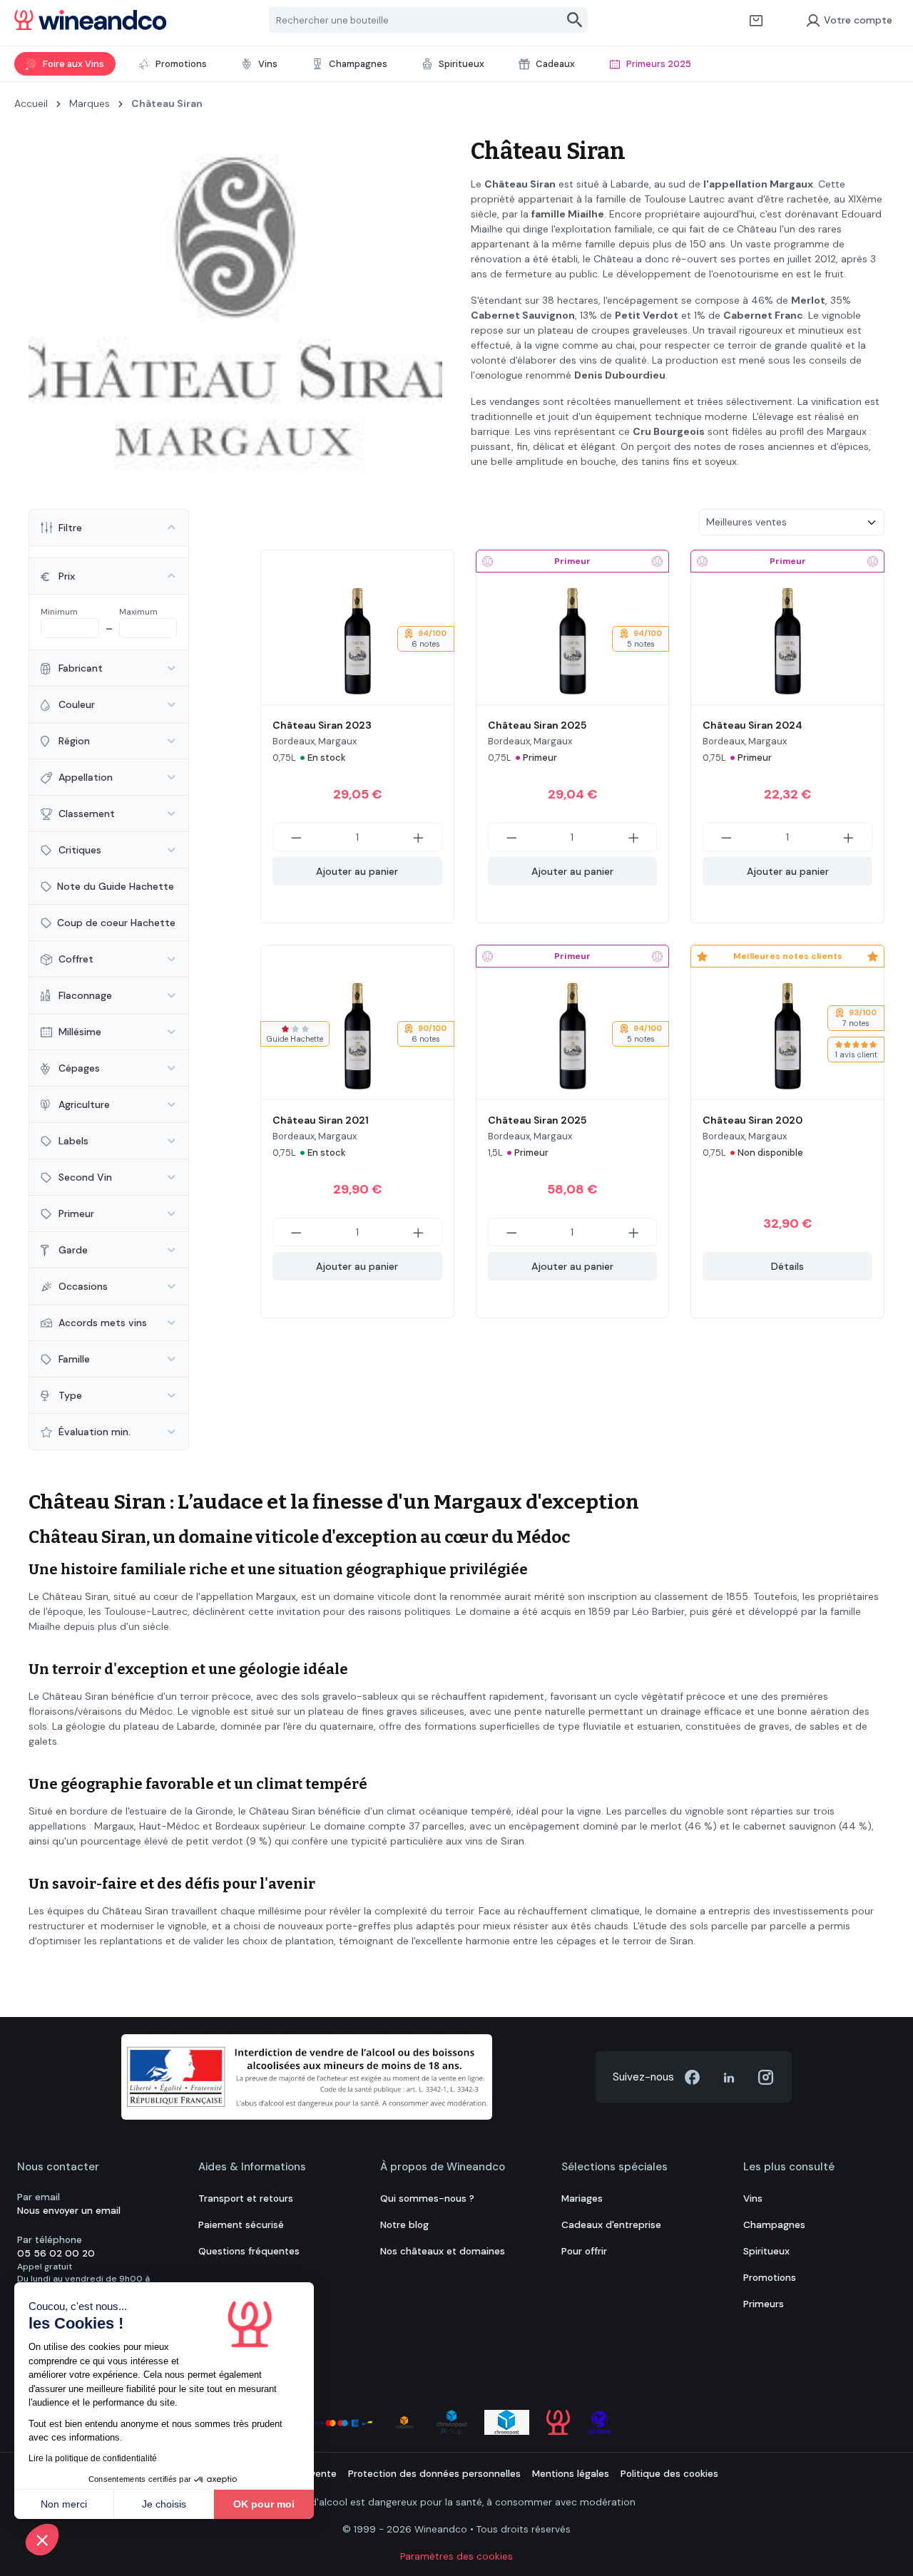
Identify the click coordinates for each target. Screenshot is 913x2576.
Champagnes (774, 2225)
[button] (42, 2540)
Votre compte (858, 20)
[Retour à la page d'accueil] (91, 20)
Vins (753, 2198)
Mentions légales (571, 2474)
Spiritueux (766, 2251)
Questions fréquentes (249, 2251)
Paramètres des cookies (456, 2556)
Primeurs (764, 2304)
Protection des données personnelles (434, 2474)
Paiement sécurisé (241, 2225)
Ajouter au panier (357, 871)
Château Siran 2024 (753, 725)
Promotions (770, 2278)
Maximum (138, 612)
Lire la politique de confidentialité (93, 2458)
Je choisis (164, 2504)
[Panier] (756, 20)
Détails (787, 1266)
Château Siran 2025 (537, 725)
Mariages (582, 2198)
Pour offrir (584, 2251)
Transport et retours (246, 2198)
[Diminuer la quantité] (296, 837)
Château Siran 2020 (753, 1120)
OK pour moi (264, 2504)
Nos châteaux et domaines (443, 2251)
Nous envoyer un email (69, 2211)
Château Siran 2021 (321, 1120)
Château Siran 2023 (322, 725)
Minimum (59, 612)
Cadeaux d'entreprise (611, 2225)
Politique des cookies (669, 2474)
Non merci (64, 2504)
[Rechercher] (575, 20)
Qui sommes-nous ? (427, 2198)
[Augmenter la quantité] (419, 837)
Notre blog (404, 2225)
